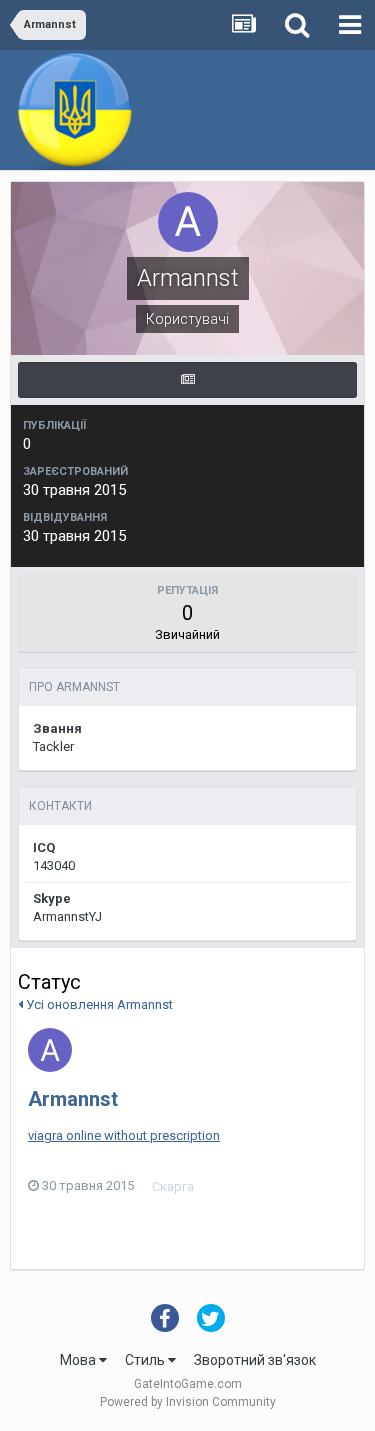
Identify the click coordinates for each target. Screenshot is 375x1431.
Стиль (146, 1360)
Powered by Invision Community (188, 1402)
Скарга (173, 1186)
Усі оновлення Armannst (98, 1004)
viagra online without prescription (124, 1135)
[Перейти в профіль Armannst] (50, 1050)
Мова (79, 1360)
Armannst (73, 1099)
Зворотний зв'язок (255, 1360)
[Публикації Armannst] (187, 380)
